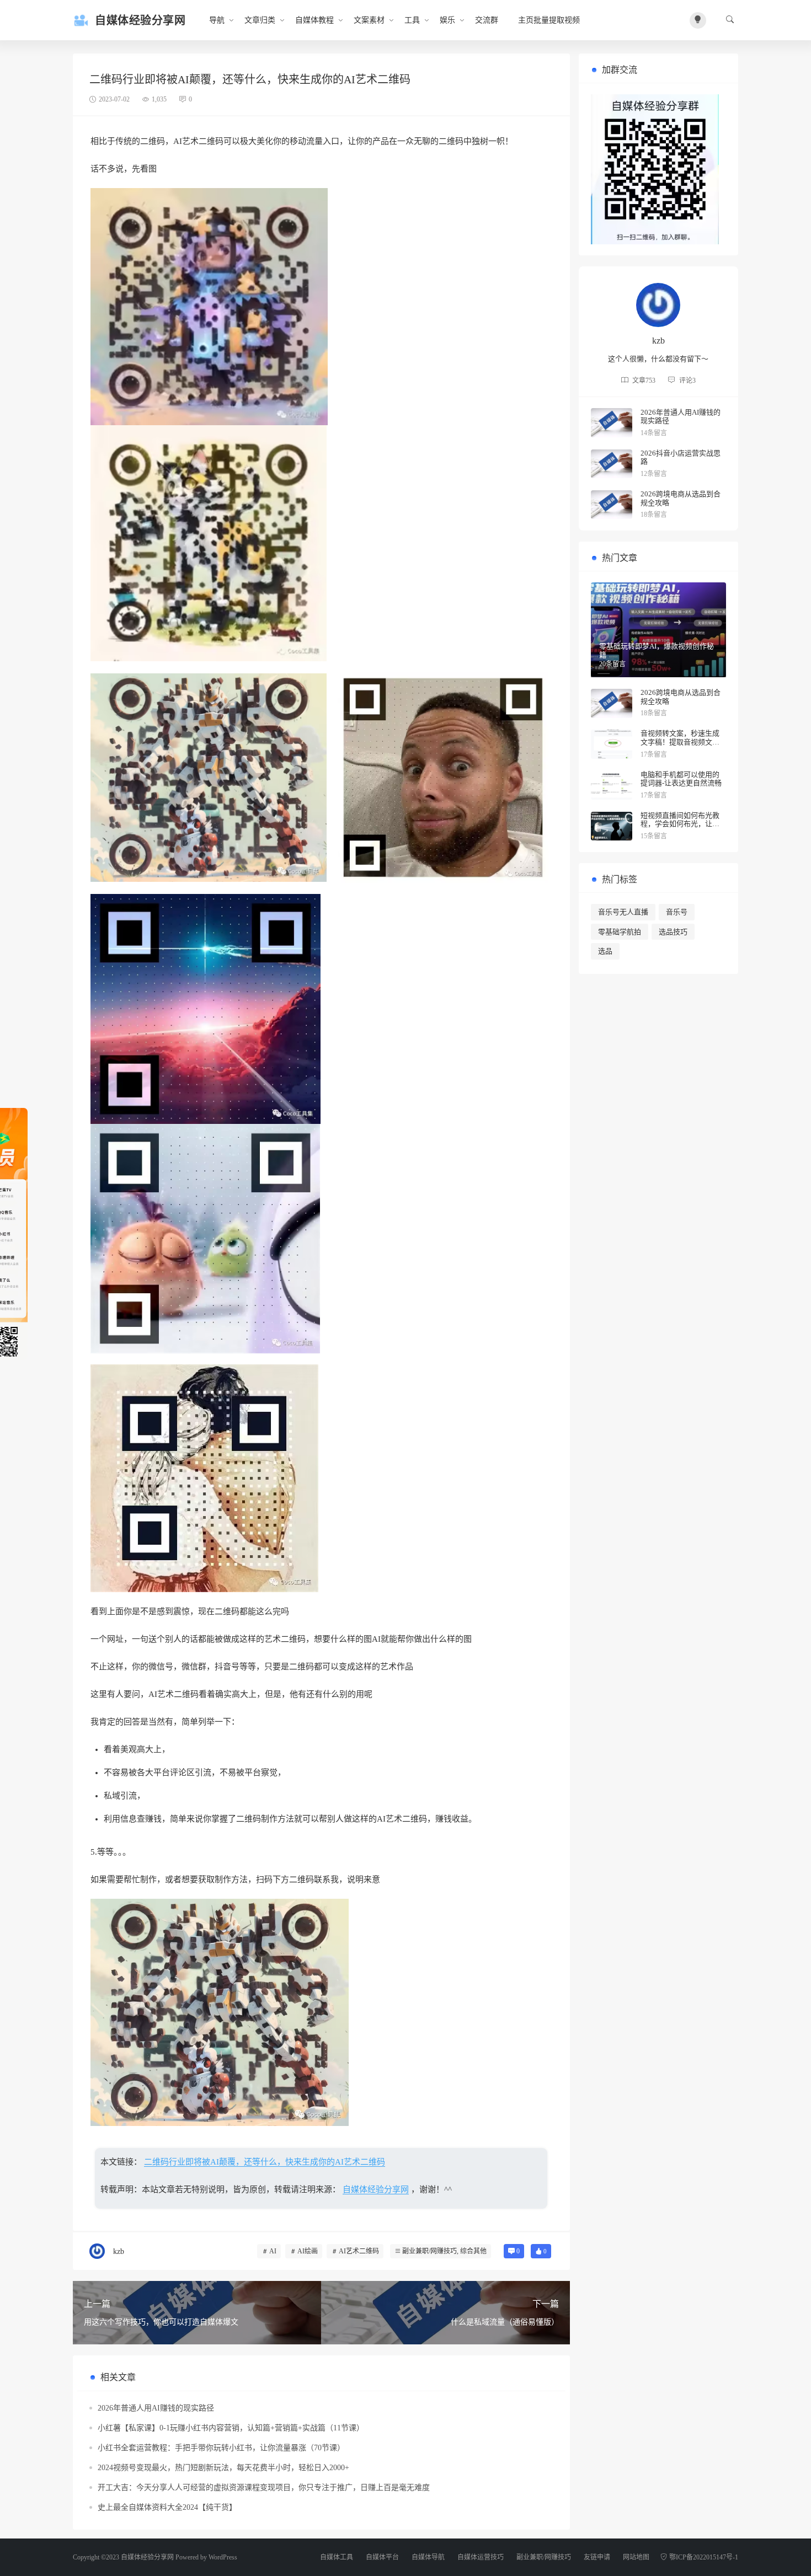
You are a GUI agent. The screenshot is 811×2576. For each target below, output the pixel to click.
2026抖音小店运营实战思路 (681, 457)
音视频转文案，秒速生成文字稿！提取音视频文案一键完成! (680, 742)
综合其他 (473, 2251)
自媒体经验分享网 (376, 2189)
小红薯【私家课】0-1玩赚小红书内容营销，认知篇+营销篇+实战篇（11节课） (231, 2428)
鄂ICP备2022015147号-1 (704, 2557)
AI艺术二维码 (359, 2251)
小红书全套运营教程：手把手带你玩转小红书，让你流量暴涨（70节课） (221, 2448)
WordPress (223, 2557)
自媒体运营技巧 (481, 2557)
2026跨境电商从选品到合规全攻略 (681, 498)
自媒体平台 (382, 2557)
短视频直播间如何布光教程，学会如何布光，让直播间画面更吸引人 (680, 824)
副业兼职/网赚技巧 (429, 2251)
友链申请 (597, 2557)
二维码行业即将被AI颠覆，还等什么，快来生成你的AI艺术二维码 (265, 2162)
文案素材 (369, 20)
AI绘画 (308, 2251)
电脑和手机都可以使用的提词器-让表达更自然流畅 (681, 779)
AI (273, 2251)
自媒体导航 (428, 2557)
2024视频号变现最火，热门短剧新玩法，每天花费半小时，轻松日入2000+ (223, 2468)
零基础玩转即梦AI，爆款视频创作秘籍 (657, 650)
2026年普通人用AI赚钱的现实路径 (156, 2408)
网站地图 (636, 2557)
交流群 (487, 20)
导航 (217, 20)
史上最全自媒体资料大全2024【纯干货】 (167, 2507)
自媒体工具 (337, 2557)
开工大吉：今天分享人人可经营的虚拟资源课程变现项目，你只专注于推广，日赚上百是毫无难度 (264, 2487)
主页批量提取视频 (549, 20)
